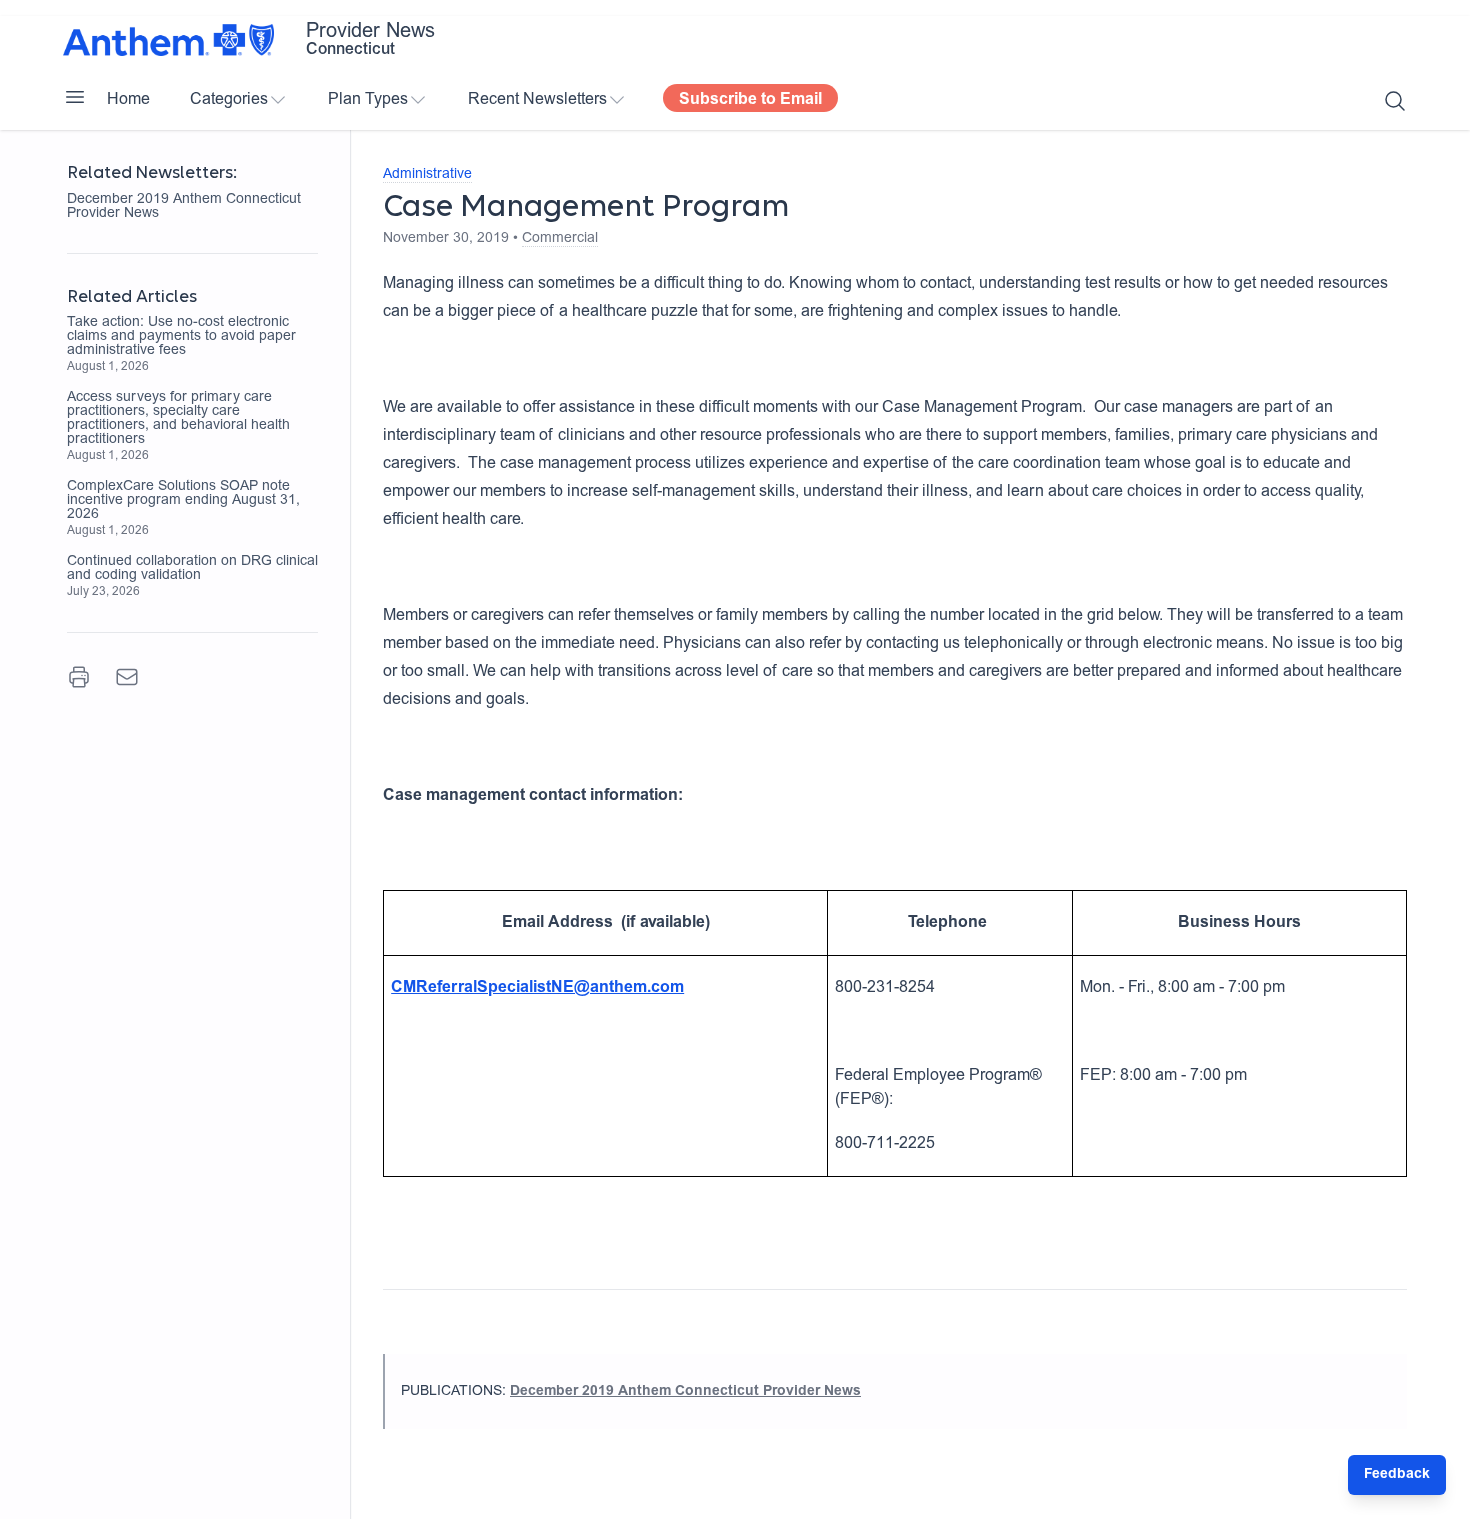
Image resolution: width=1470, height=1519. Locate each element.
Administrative (427, 175)
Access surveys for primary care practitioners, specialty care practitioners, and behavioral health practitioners (178, 419)
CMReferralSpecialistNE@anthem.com (537, 988)
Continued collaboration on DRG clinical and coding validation (192, 569)
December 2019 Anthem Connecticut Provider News (184, 207)
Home (128, 100)
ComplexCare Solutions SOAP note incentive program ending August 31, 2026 (183, 501)
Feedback (1397, 1475)
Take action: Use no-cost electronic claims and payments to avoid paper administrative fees (181, 337)
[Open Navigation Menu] (75, 97)
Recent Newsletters (537, 100)
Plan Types (368, 100)
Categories (229, 100)
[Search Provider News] (1395, 101)
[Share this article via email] (127, 677)
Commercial (560, 239)
